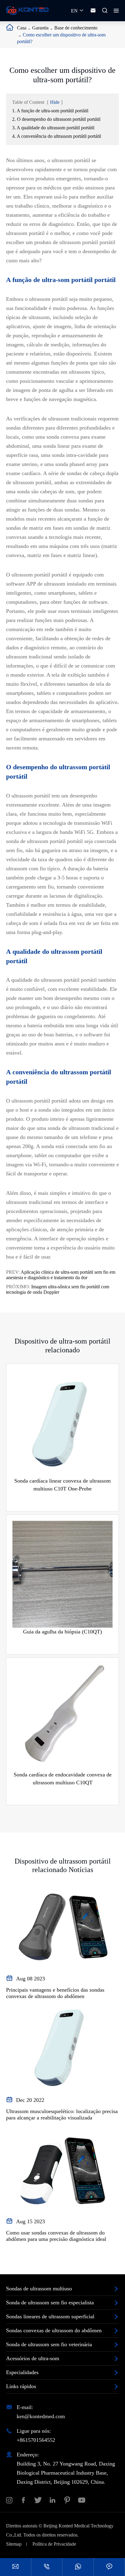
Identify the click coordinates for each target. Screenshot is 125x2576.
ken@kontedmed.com (41, 2416)
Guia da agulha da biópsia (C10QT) (62, 1632)
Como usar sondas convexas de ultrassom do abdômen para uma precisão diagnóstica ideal (56, 2236)
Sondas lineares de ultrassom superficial (50, 2316)
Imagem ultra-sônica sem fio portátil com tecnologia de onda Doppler (58, 1289)
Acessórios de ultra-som (33, 2358)
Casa (22, 28)
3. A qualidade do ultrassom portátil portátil (53, 128)
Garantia (40, 28)
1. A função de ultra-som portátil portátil (50, 111)
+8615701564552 (36, 2440)
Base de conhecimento (76, 28)
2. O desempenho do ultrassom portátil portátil (56, 119)
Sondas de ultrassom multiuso (39, 2289)
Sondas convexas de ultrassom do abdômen (54, 2330)
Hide (55, 102)
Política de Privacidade (54, 2544)
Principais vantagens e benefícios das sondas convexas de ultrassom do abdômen (55, 1993)
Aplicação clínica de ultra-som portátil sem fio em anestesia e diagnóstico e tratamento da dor (61, 1275)
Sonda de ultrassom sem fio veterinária (49, 2344)
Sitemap (14, 2544)
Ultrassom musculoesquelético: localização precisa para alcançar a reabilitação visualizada (62, 2114)
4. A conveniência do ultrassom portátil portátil (57, 136)
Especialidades (22, 2372)
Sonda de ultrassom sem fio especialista (50, 2302)
